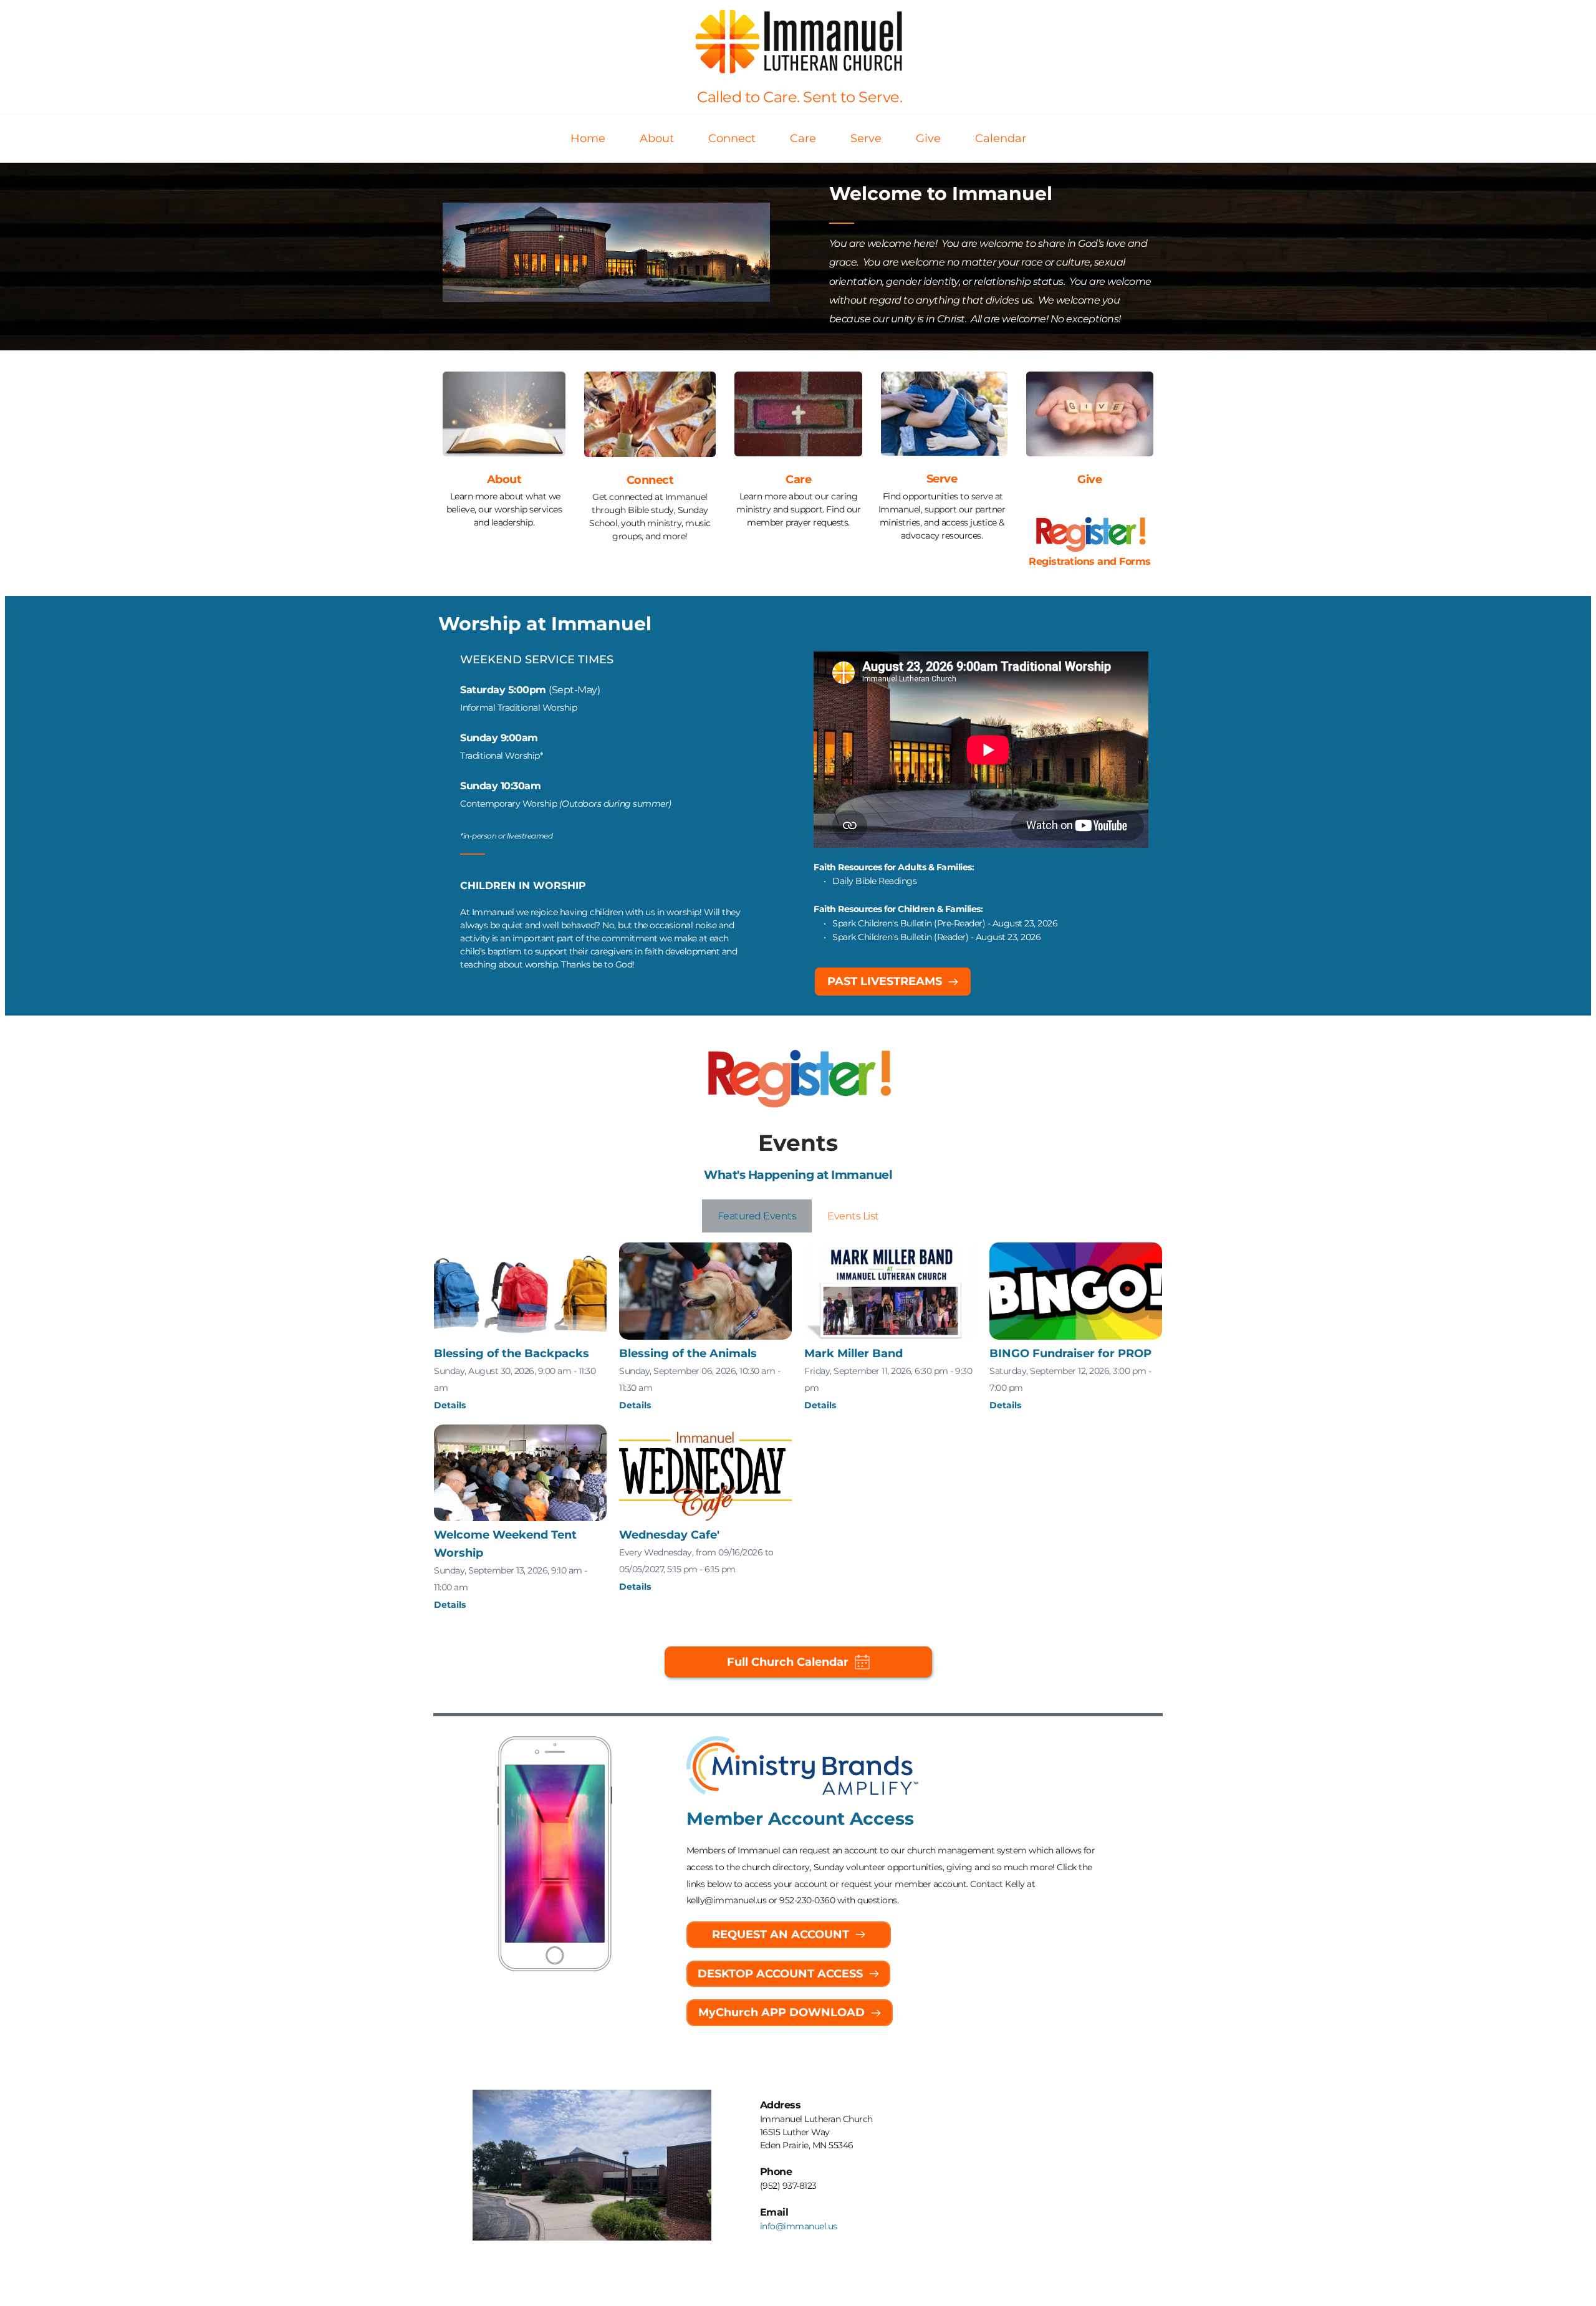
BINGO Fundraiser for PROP (1070, 1353)
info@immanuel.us (799, 2226)
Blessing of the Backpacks (512, 1353)
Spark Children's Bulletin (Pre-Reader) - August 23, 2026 (945, 923)
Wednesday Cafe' (669, 1535)
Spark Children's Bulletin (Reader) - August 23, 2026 (938, 937)
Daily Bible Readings (874, 881)
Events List (853, 1216)
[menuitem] (588, 139)
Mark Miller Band (853, 1353)
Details (450, 1405)
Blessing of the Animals (688, 1353)
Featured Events (757, 1216)
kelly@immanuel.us (727, 1900)
